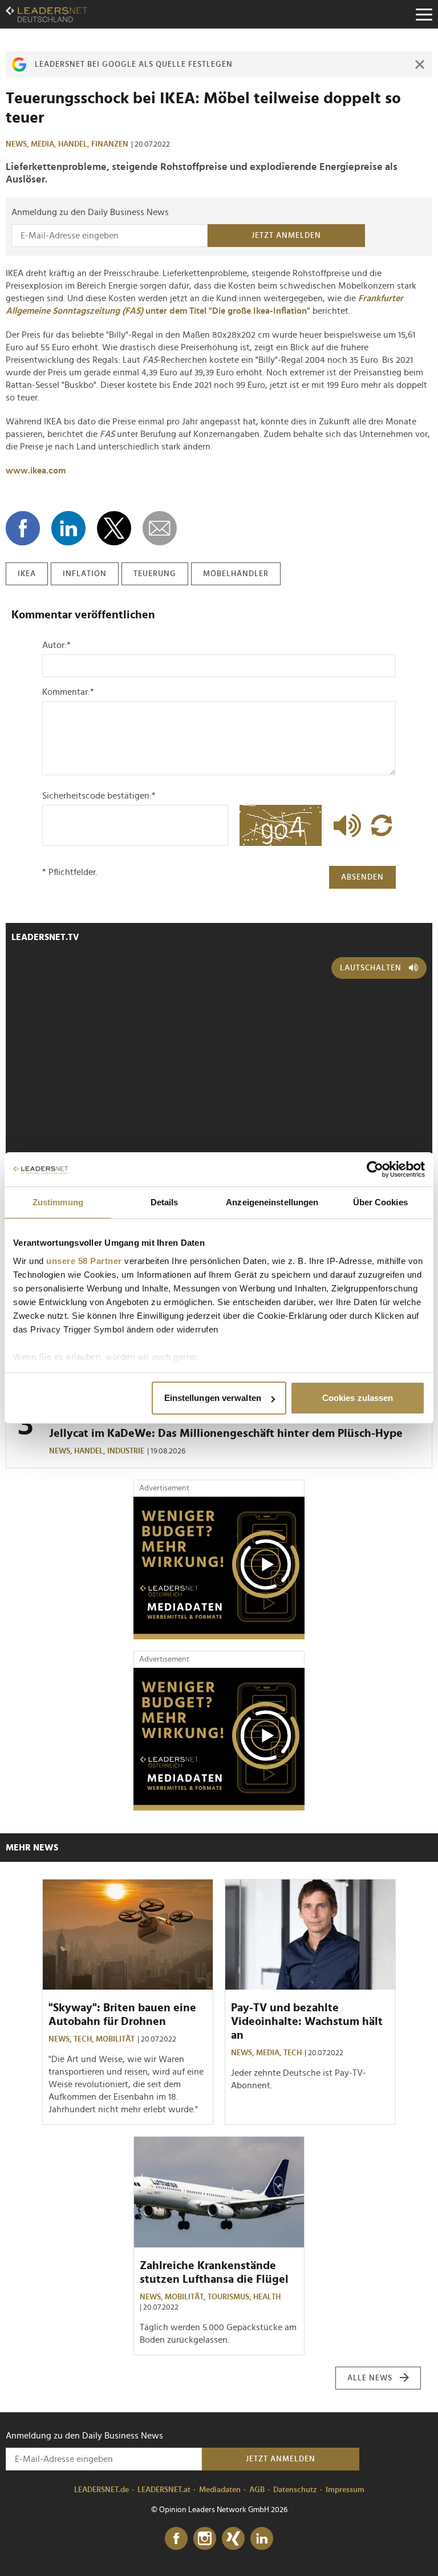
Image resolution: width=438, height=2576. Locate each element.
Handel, (75, 144)
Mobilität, (186, 2297)
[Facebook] (176, 2539)
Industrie (126, 1451)
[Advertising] (219, 1568)
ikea (27, 574)
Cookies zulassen (358, 1398)
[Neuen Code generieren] (382, 825)
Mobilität (115, 2039)
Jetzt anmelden (286, 236)
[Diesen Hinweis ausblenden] (420, 64)
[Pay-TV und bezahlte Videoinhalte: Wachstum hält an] (310, 1935)
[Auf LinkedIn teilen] (68, 528)
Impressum (345, 2490)
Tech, (85, 2039)
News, (18, 144)
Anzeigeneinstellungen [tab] (272, 1202)
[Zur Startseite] (46, 14)
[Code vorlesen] (344, 825)
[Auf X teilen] (114, 528)
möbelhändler (236, 574)
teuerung (155, 574)
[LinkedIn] (262, 2539)
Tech (293, 2053)
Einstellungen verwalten (213, 1398)
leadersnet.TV (45, 937)
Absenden (362, 877)
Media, (44, 144)
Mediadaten (220, 2490)
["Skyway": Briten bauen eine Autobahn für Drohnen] (128, 1935)
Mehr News (32, 1848)
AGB (257, 2490)
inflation (85, 574)
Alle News (370, 2378)
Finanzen (110, 144)
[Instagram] (205, 2539)
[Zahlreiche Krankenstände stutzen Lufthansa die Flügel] (219, 2192)
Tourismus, (230, 2297)
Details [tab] (165, 1202)
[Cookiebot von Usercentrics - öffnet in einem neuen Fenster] (375, 1169)
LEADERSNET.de (102, 2490)
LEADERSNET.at (164, 2490)
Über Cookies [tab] (380, 1202)
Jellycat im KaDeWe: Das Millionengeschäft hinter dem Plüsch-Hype (226, 1433)
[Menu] (424, 14)
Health (267, 2297)
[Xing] (233, 2539)
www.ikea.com (36, 471)
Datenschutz (295, 2490)
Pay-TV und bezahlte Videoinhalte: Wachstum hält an (307, 2022)
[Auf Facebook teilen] (23, 528)
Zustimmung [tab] (58, 1202)
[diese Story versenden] (160, 528)
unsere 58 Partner (84, 1261)
